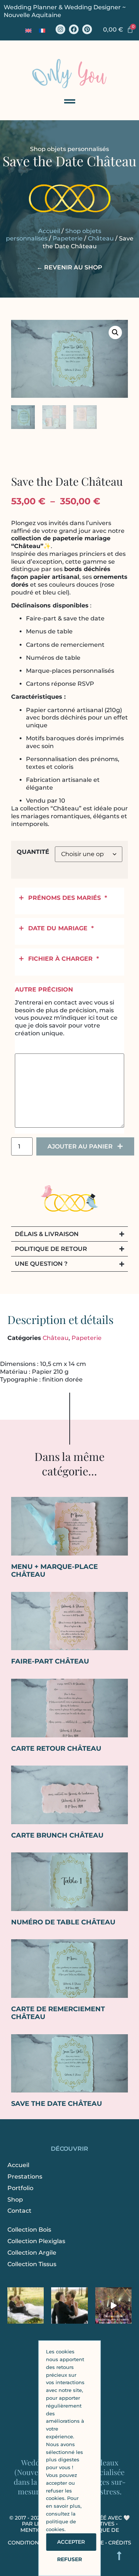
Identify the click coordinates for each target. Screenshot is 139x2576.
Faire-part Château (50, 1661)
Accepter (71, 2542)
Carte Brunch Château (57, 1835)
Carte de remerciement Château (58, 2013)
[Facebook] (74, 29)
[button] (115, 332)
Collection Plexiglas (36, 2241)
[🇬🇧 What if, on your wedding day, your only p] (26, 2305)
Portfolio (20, 2188)
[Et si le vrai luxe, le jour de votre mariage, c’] (69, 2305)
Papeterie (68, 238)
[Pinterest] (87, 29)
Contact (19, 2211)
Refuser (69, 2559)
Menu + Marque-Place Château (54, 1571)
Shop (15, 2200)
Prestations (25, 2177)
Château (101, 238)
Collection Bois (29, 2230)
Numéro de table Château (63, 1922)
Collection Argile (32, 2253)
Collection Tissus (32, 2264)
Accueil (49, 231)
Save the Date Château (57, 2104)
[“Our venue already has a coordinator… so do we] (113, 2305)
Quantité (33, 852)
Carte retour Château (56, 1749)
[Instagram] (60, 29)
